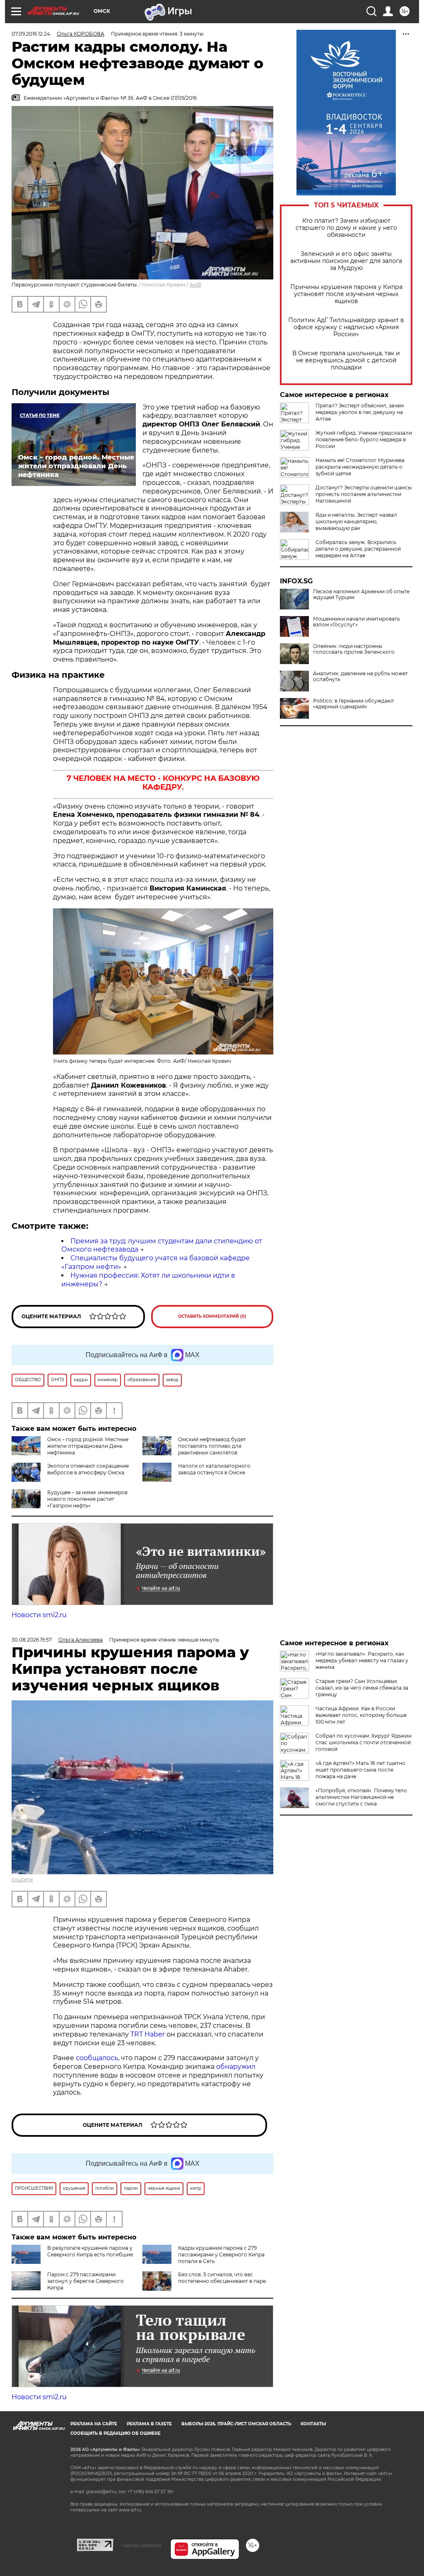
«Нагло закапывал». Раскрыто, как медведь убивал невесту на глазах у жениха (362, 1660)
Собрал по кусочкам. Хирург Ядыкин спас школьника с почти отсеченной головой (364, 1742)
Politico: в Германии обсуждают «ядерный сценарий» (354, 704)
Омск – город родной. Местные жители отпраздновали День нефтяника (88, 1446)
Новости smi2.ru (39, 1615)
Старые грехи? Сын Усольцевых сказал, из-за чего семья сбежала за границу (362, 1688)
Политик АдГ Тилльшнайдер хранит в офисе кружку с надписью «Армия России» (346, 327)
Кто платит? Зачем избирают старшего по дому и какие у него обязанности (346, 228)
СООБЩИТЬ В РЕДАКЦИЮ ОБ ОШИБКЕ (116, 2433)
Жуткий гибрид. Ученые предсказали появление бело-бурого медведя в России (364, 439)
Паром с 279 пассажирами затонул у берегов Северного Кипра (86, 2281)
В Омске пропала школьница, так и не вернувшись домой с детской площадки (346, 360)
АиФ (195, 285)
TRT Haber (148, 2034)
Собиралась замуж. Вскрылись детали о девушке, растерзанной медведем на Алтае (358, 549)
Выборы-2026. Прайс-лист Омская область (236, 2424)
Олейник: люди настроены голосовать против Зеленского (354, 649)
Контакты (313, 2424)
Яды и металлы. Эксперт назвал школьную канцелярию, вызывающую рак (356, 521)
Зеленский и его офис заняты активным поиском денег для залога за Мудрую (346, 261)
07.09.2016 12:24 (31, 34)
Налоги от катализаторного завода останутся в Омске (214, 1469)
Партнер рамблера (142, 2545)
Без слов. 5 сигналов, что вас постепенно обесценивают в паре (222, 2278)
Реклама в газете (149, 2424)
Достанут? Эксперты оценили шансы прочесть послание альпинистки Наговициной (364, 494)
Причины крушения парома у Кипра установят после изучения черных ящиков (346, 294)
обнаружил (236, 2067)
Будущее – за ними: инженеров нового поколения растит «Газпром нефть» (87, 1499)
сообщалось (97, 2058)
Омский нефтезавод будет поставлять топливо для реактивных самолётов (212, 1446)
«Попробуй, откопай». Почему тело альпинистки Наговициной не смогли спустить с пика (361, 1797)
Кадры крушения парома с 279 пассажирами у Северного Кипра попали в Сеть (221, 2255)
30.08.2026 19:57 (32, 1640)
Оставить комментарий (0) (212, 1316)
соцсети (22, 1879)
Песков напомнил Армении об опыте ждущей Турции (361, 595)
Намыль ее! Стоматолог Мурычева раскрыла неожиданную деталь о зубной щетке (360, 467)
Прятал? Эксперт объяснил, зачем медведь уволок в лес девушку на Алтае (360, 412)
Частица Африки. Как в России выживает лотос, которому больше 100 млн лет (361, 1715)
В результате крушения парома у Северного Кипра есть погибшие (90, 2251)
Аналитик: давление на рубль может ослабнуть (360, 677)
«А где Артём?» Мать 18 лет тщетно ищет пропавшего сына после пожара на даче (360, 1770)
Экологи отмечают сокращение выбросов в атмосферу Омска (88, 1469)
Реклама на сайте (94, 2424)
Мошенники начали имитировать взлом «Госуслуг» (357, 622)
